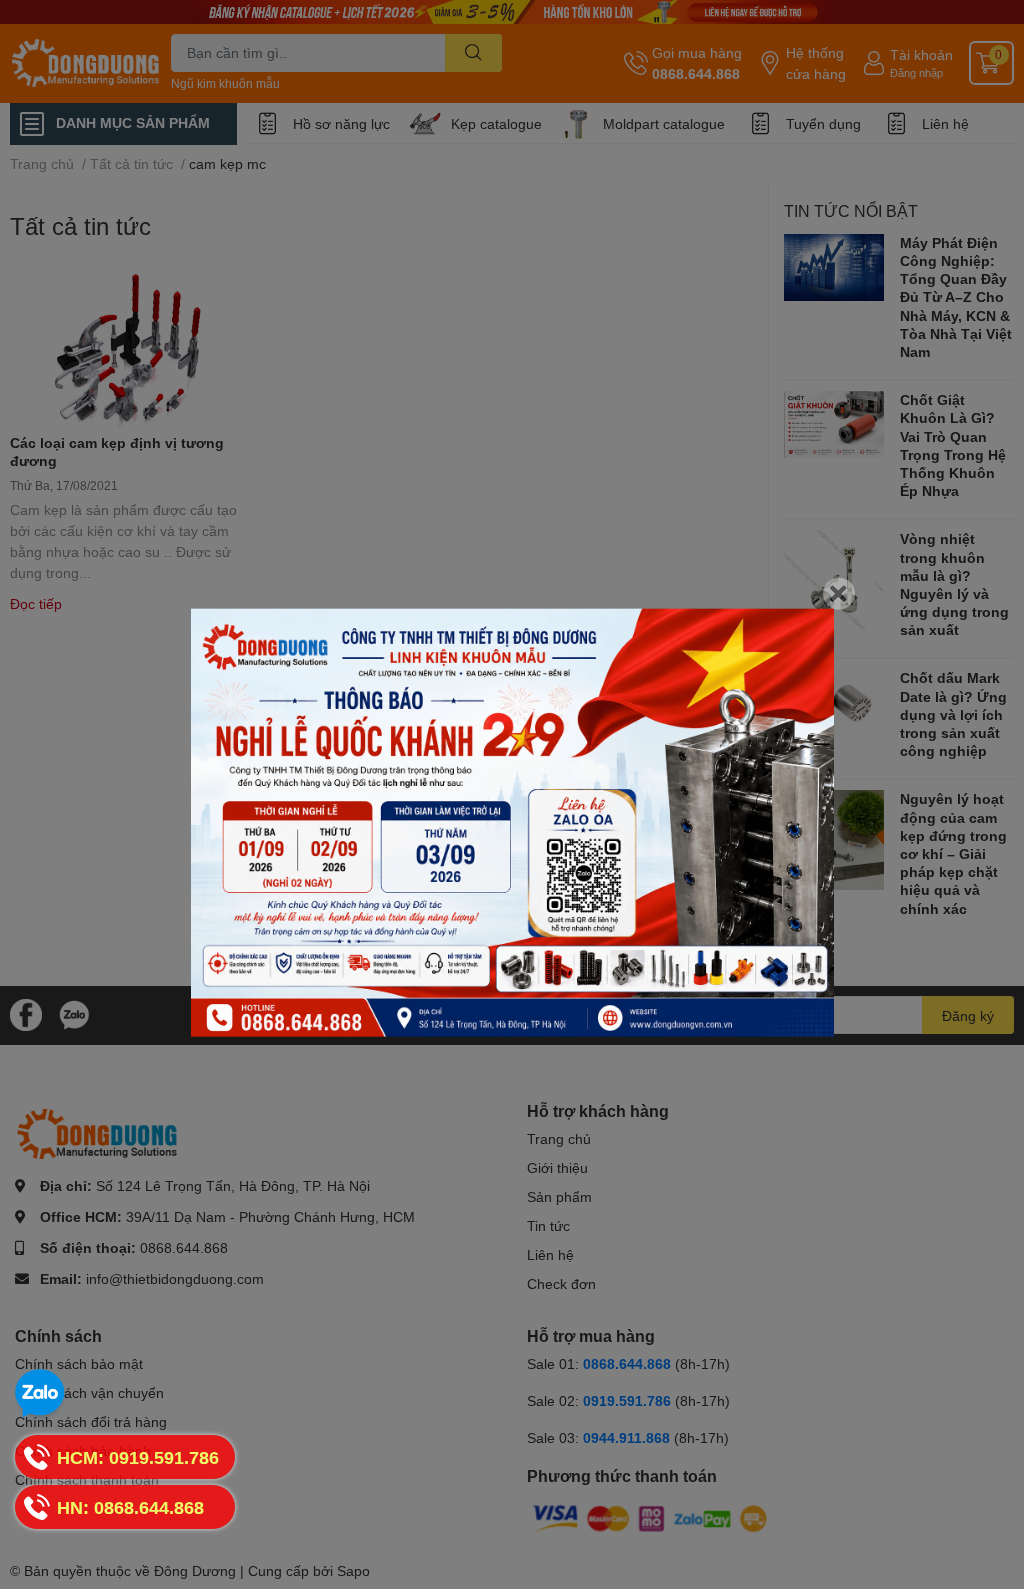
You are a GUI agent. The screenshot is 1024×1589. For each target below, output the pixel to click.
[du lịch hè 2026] (512, 822)
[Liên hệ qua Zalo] (40, 1394)
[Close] (839, 593)
